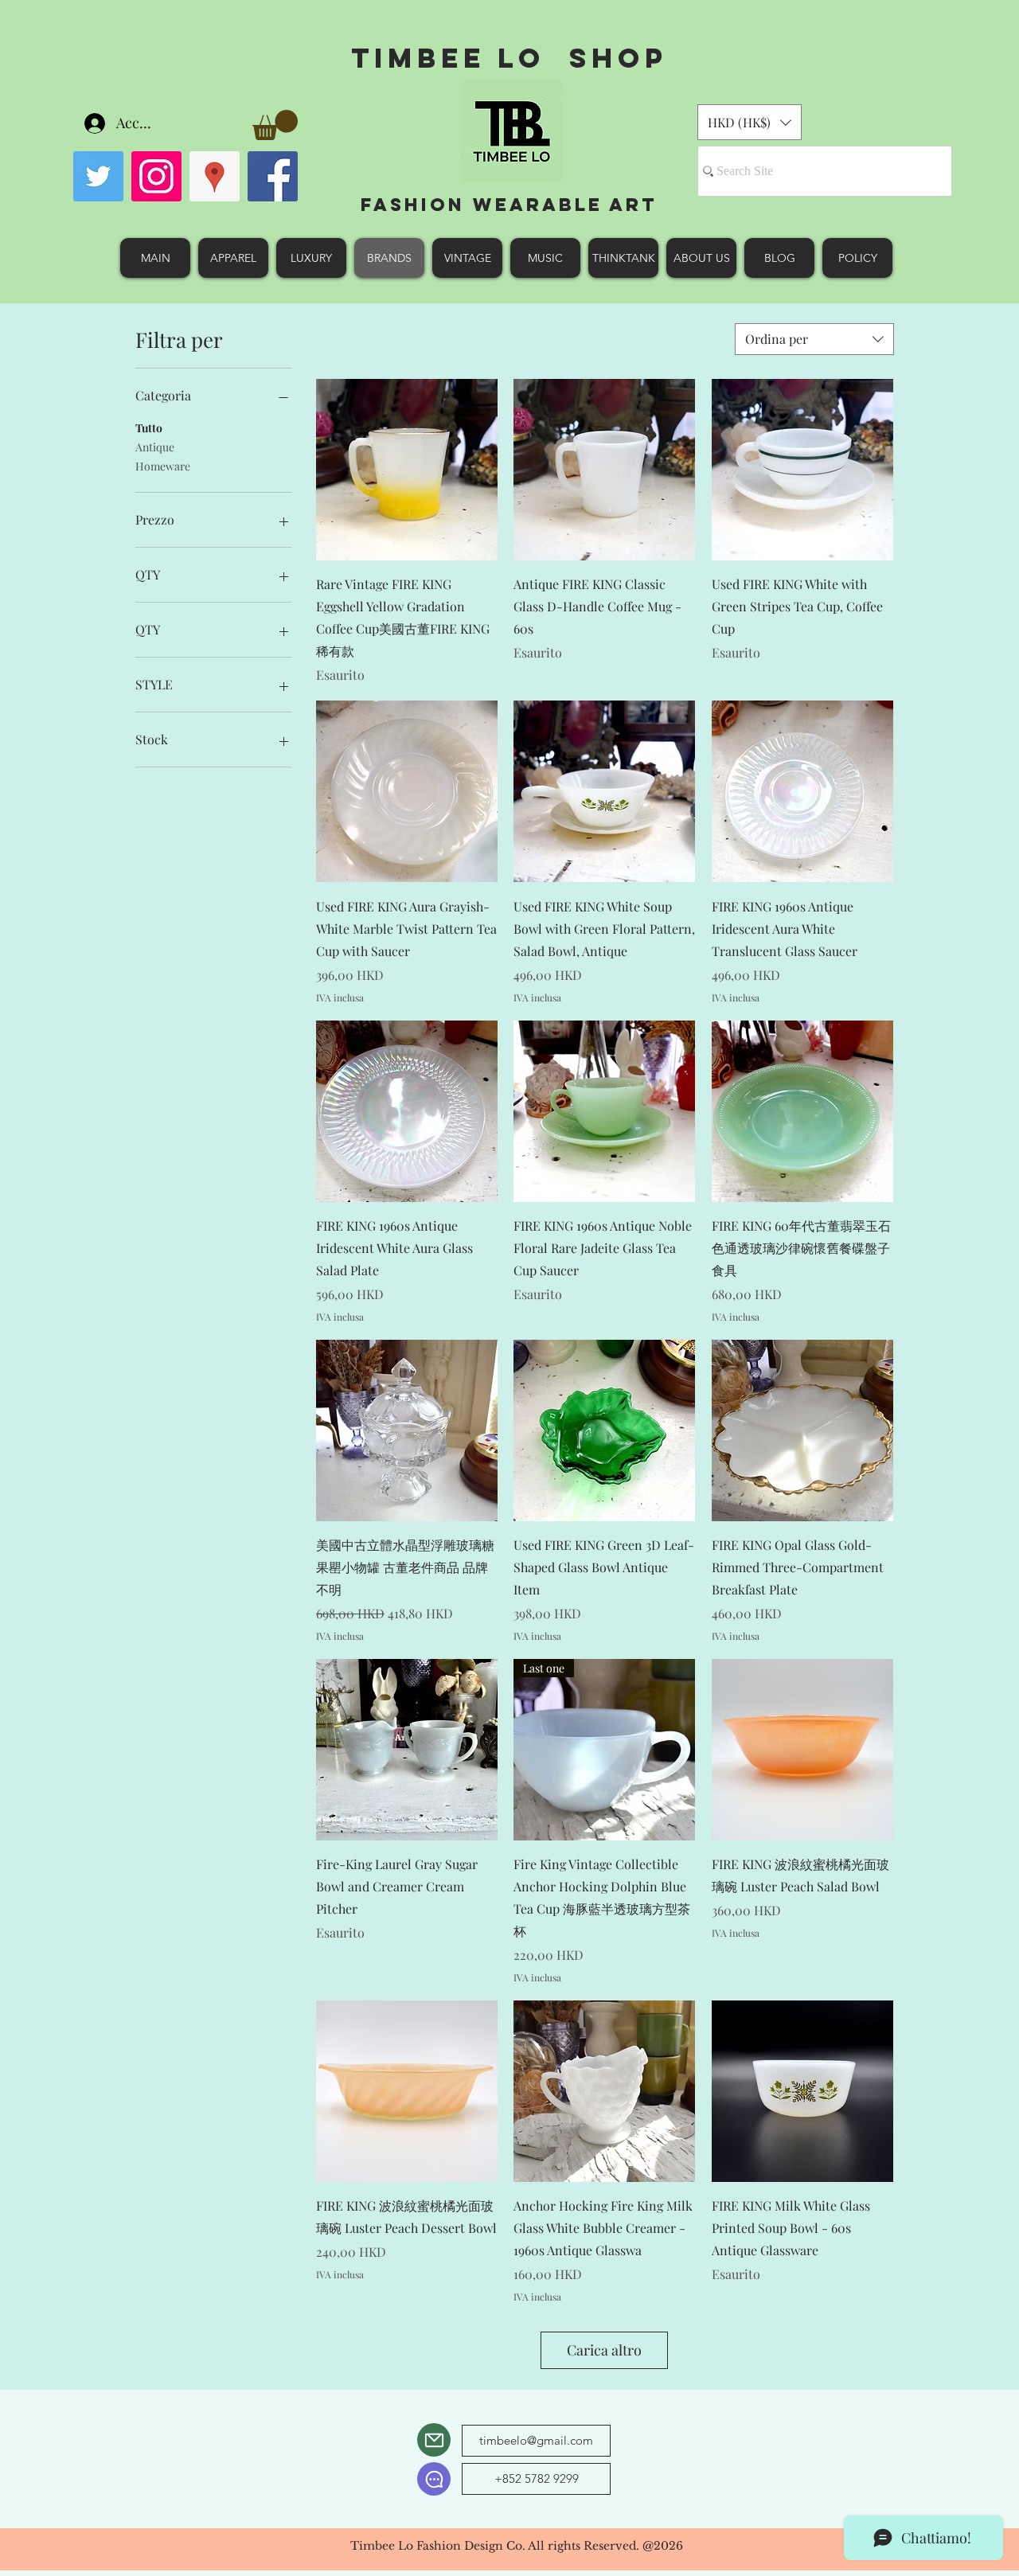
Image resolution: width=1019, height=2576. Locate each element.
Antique (155, 447)
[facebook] (273, 176)
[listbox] (750, 122)
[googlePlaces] (215, 176)
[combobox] (814, 339)
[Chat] (434, 2479)
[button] (275, 125)
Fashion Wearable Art (509, 205)
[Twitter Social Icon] (98, 176)
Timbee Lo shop (509, 58)
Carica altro (604, 2350)
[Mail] (434, 2440)
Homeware (163, 466)
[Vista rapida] (407, 470)
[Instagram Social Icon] (156, 176)
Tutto (149, 428)
